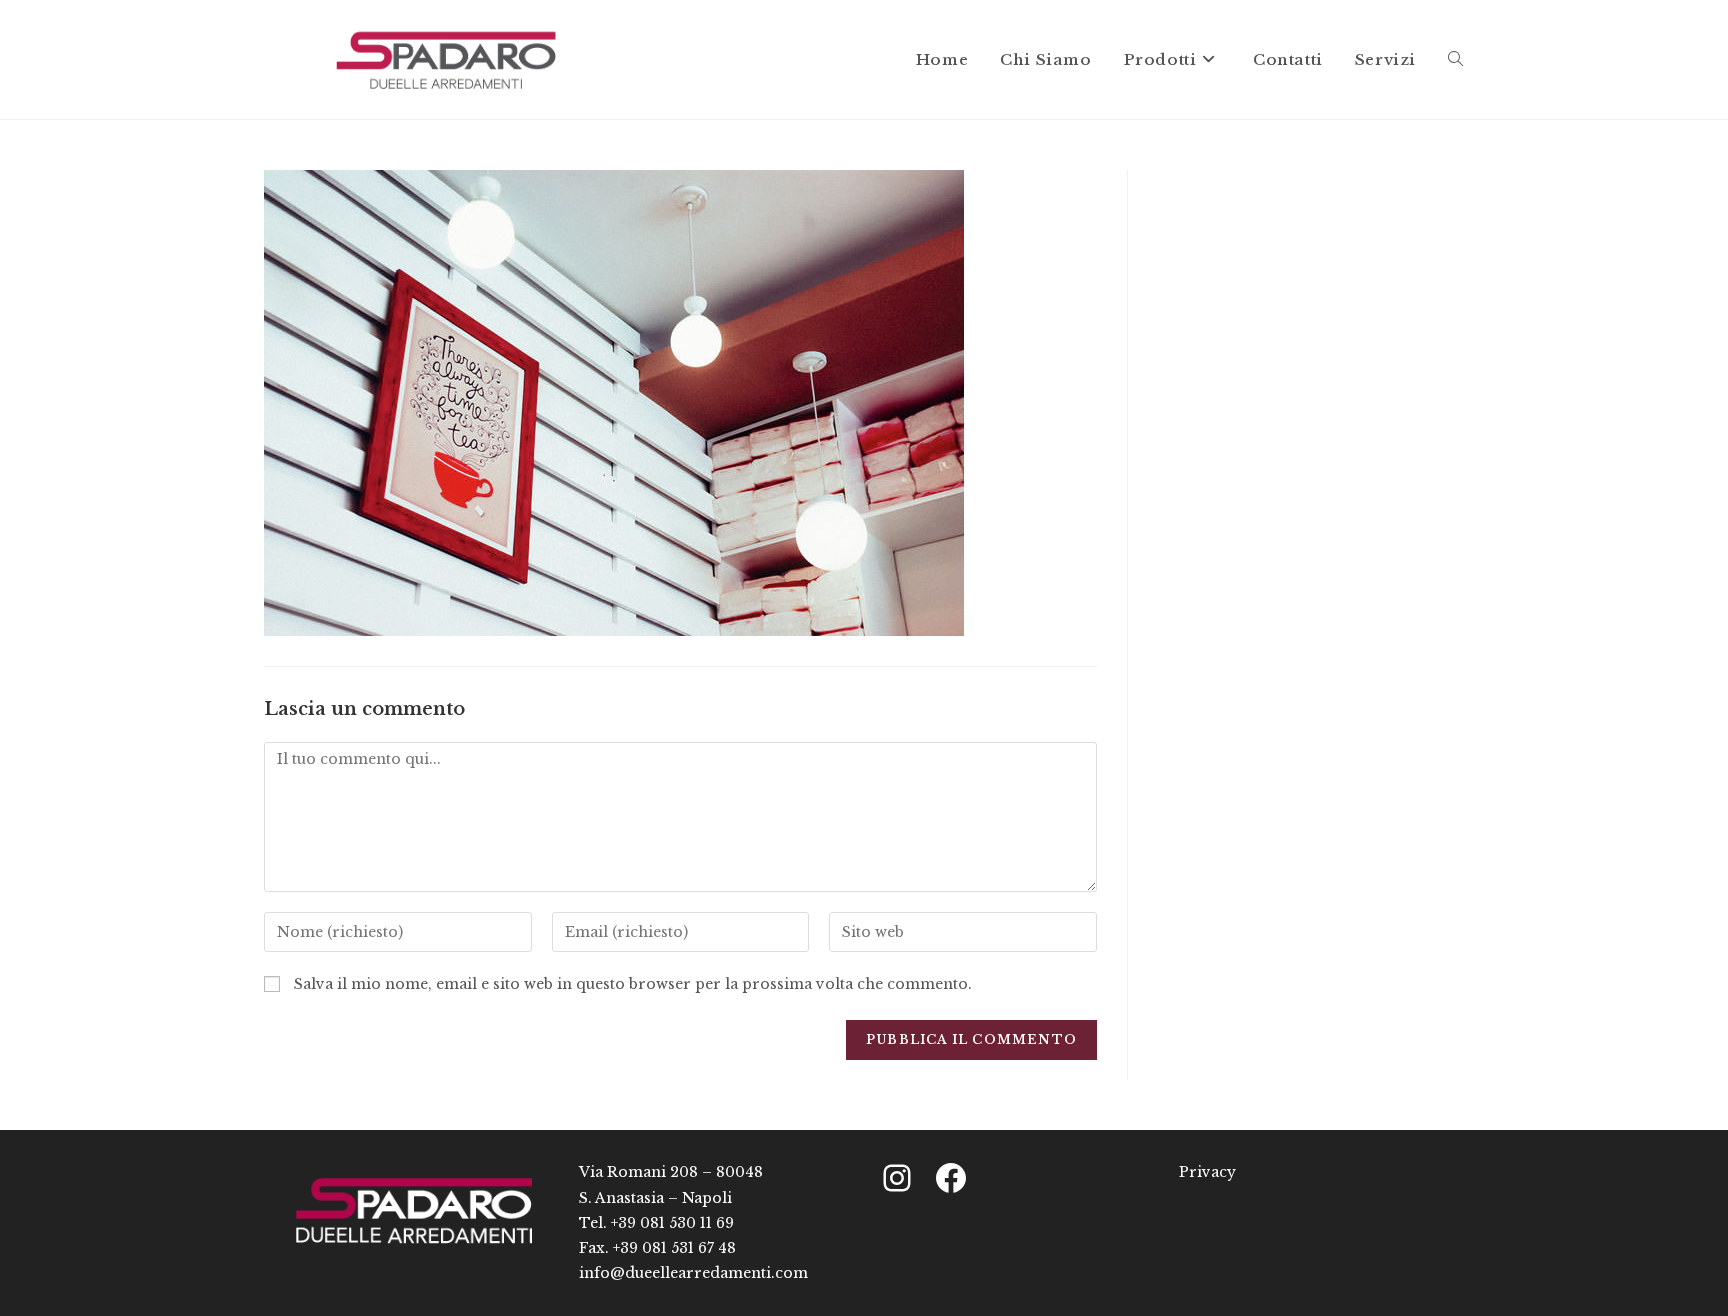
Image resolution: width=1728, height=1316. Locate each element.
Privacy (1207, 1172)
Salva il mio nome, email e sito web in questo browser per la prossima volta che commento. (633, 984)
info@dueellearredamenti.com (693, 1273)
